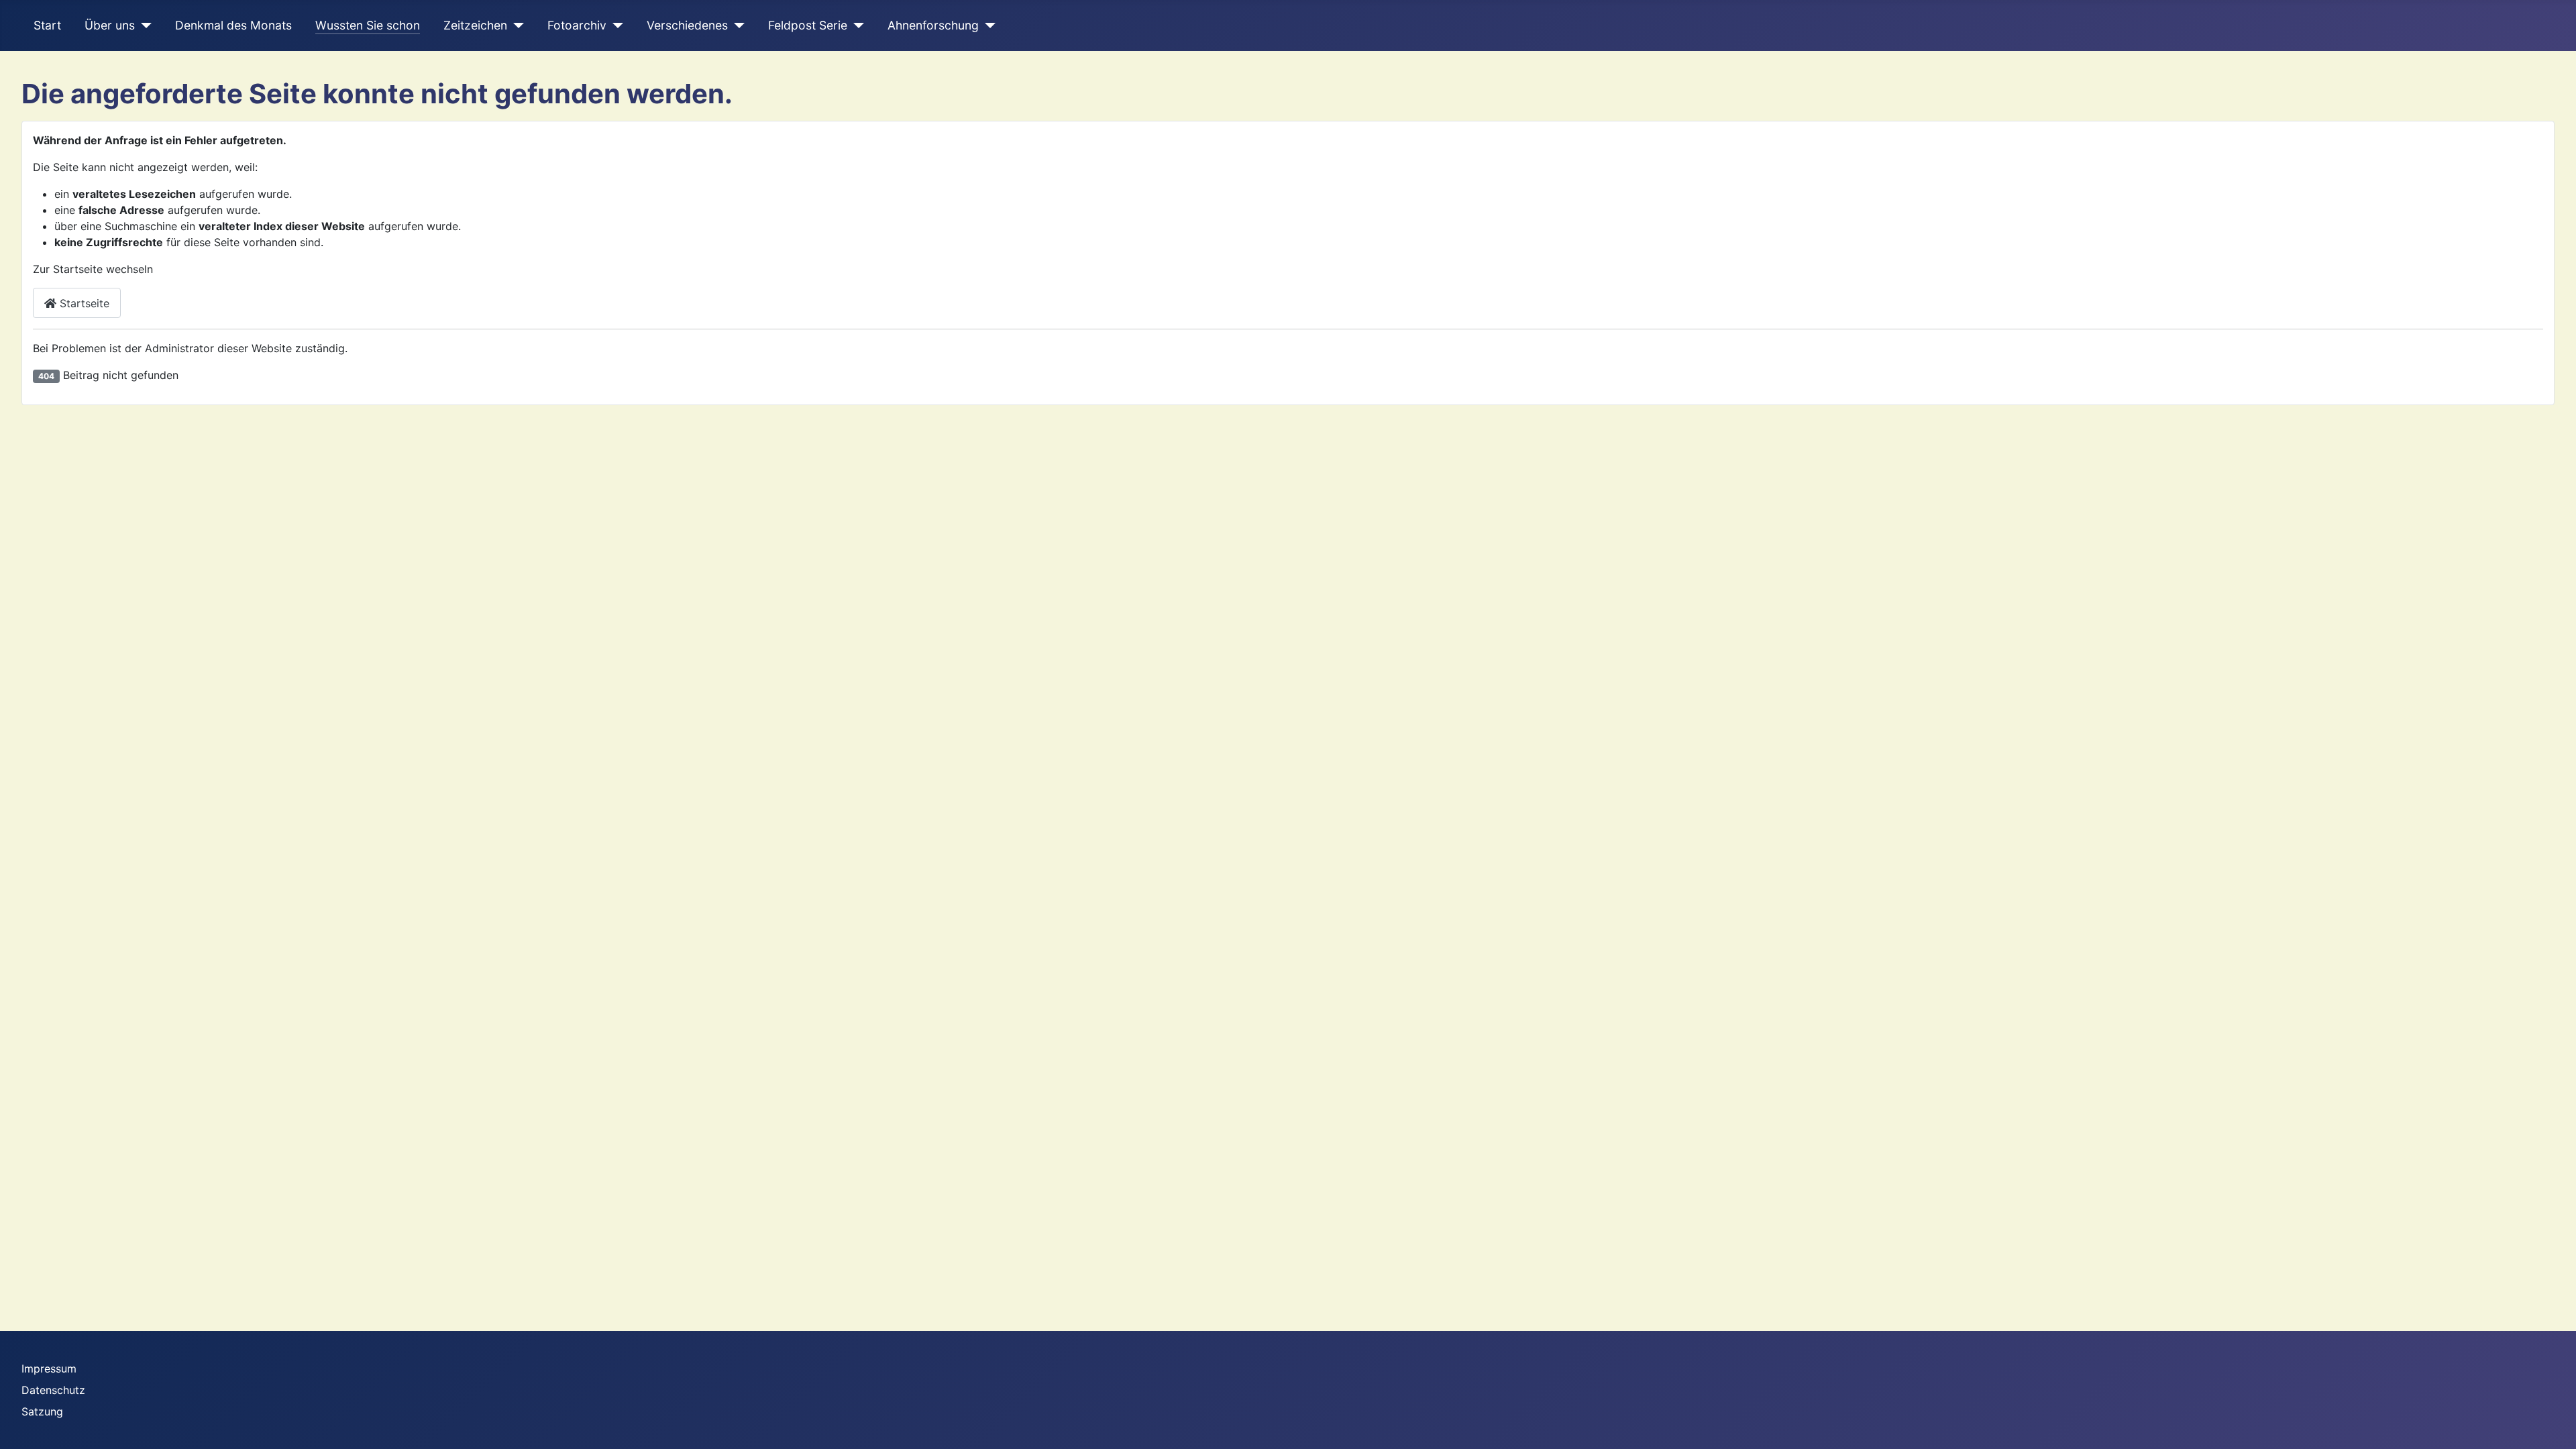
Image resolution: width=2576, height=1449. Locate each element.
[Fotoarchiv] (615, 25)
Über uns (110, 25)
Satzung (42, 1411)
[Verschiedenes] (736, 25)
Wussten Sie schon (368, 25)
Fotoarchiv (577, 25)
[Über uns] (143, 25)
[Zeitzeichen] (516, 25)
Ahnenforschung (933, 25)
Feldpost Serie (808, 25)
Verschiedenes (687, 25)
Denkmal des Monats (233, 25)
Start (47, 25)
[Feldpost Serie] (856, 25)
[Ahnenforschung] (987, 25)
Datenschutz (53, 1390)
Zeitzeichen (475, 25)
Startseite (83, 303)
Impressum (49, 1368)
